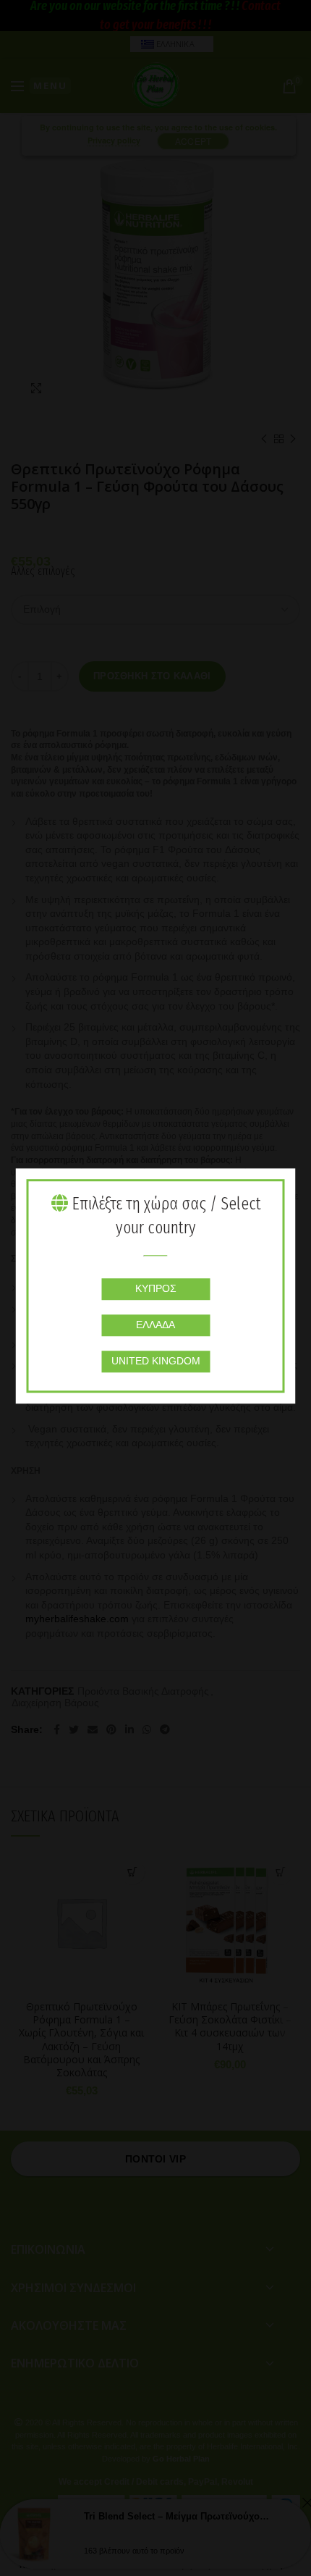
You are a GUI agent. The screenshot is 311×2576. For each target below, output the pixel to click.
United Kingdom (156, 1361)
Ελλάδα (155, 1325)
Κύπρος (156, 1288)
